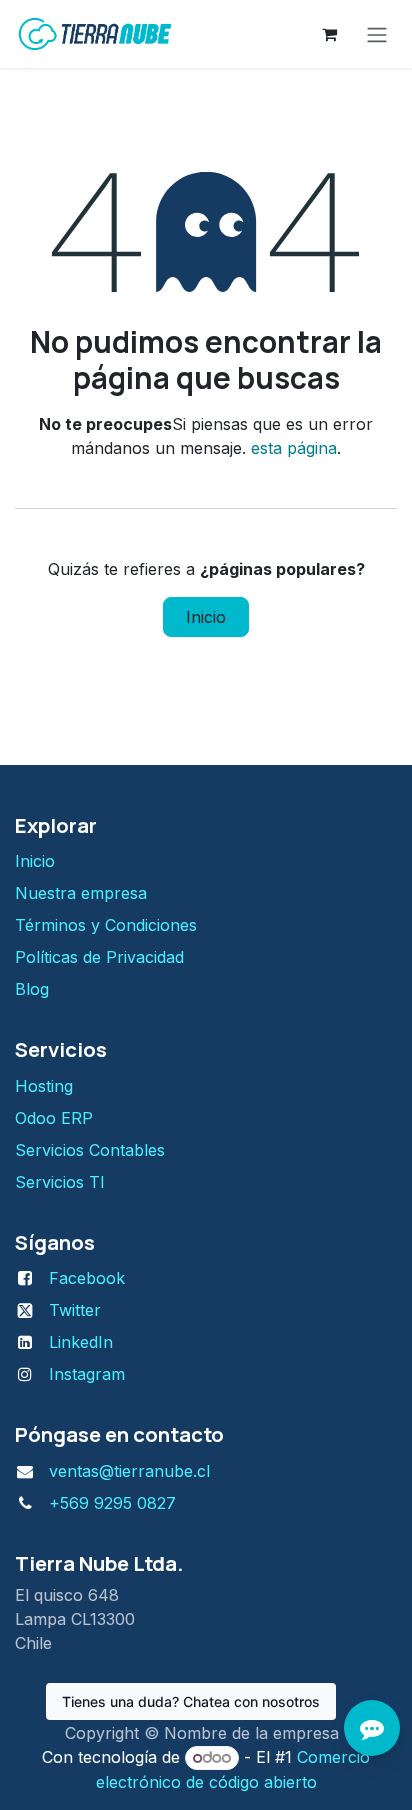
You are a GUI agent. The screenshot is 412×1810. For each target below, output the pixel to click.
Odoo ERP (54, 1118)
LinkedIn (81, 1342)
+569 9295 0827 (112, 1503)
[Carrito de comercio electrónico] (329, 34)
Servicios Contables (90, 1150)
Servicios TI (60, 1182)
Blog (32, 989)
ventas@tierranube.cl (129, 1471)
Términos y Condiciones (108, 925)
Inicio (206, 617)
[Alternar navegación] (377, 34)
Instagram (87, 1374)
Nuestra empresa (81, 893)
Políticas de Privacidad (99, 957)
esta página (294, 448)
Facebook (87, 1278)
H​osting (44, 1086)
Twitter (75, 1310)
